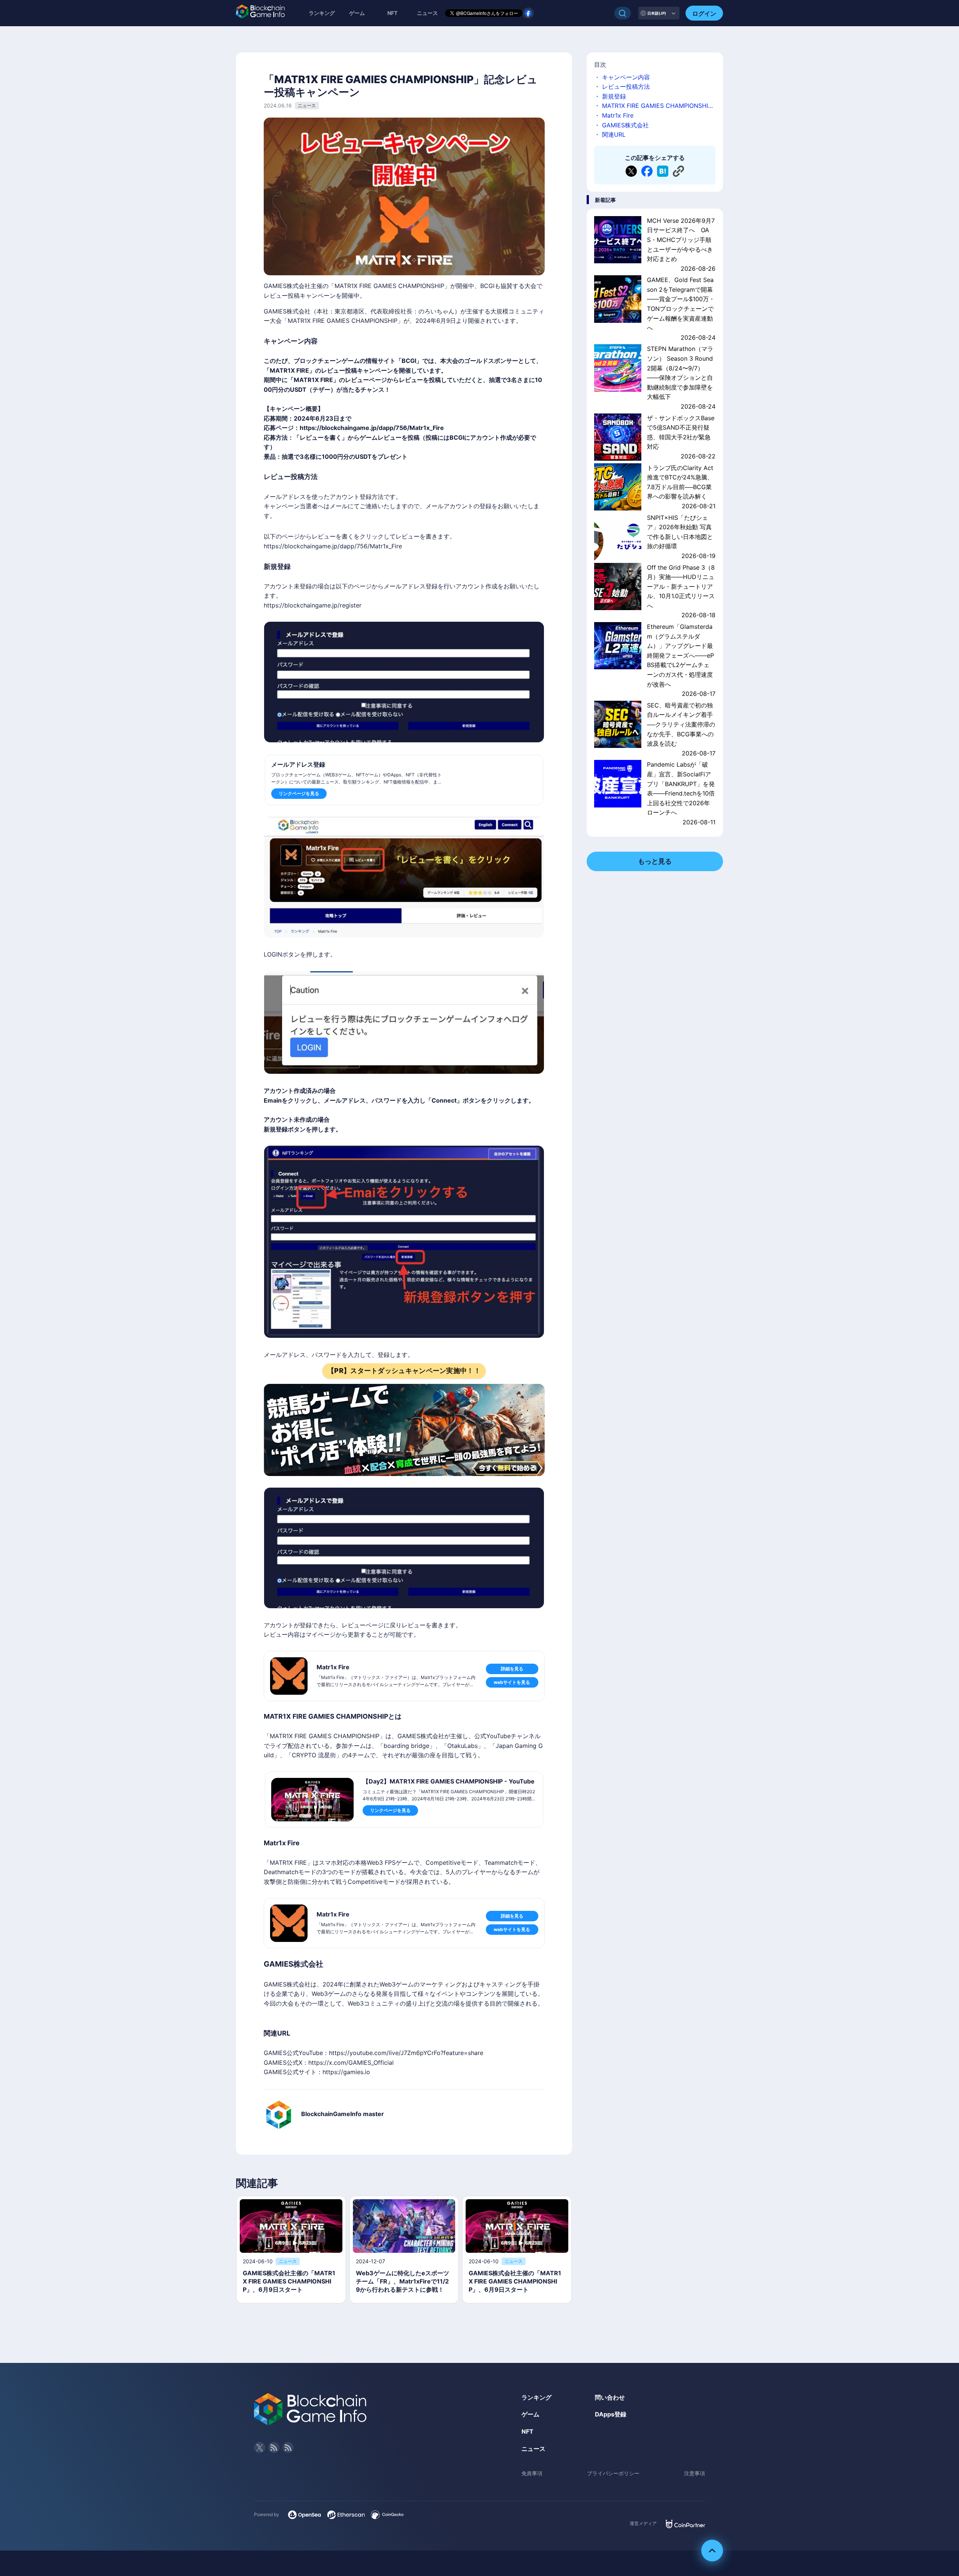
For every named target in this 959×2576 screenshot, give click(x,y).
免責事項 (532, 2473)
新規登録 (614, 96)
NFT (392, 13)
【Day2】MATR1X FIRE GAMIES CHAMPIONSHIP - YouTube (449, 1781)
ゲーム (357, 13)
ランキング (322, 13)
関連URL (614, 134)
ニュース (533, 2449)
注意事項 (695, 2473)
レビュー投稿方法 (626, 87)
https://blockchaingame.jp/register (313, 605)
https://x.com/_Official (351, 2063)
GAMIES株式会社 (625, 125)
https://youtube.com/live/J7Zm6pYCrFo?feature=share (406, 2053)
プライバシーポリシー (613, 2473)
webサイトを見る (512, 1682)
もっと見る (655, 861)
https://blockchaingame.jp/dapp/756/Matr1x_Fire (372, 428)
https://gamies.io (346, 2072)
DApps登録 (611, 2414)
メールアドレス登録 (298, 764)
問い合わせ (610, 2397)
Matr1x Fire (618, 115)
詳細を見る (512, 1669)
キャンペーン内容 (626, 77)
